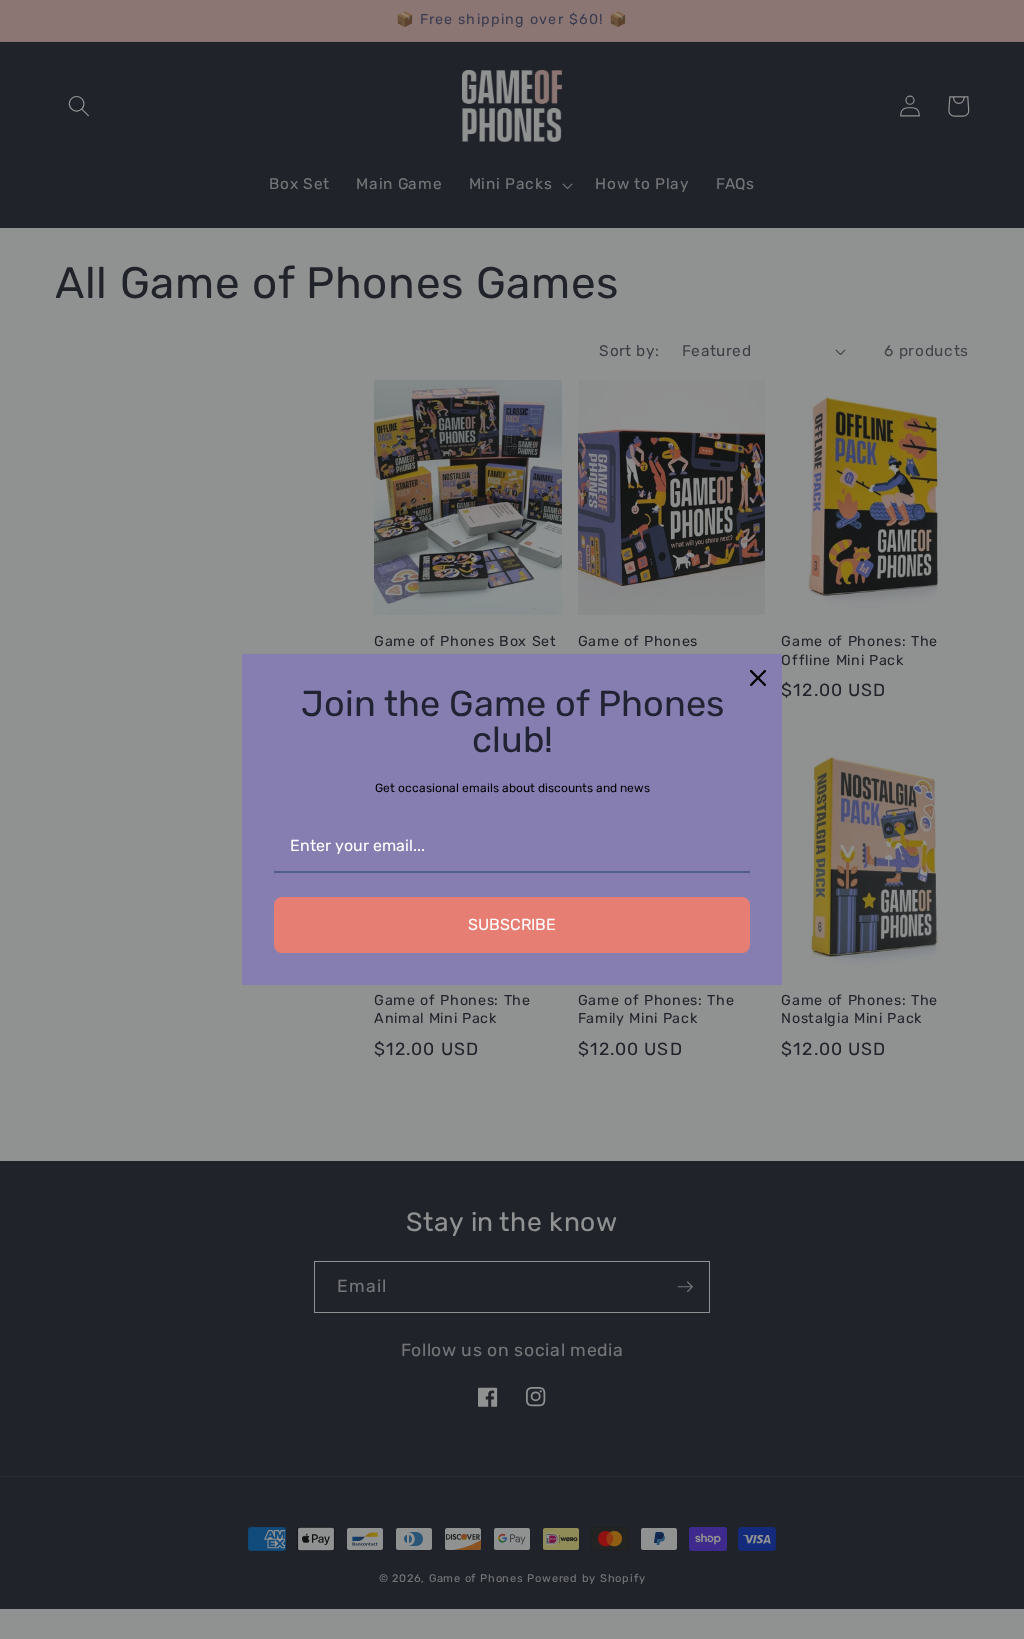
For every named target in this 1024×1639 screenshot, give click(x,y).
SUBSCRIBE (512, 924)
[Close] (758, 678)
